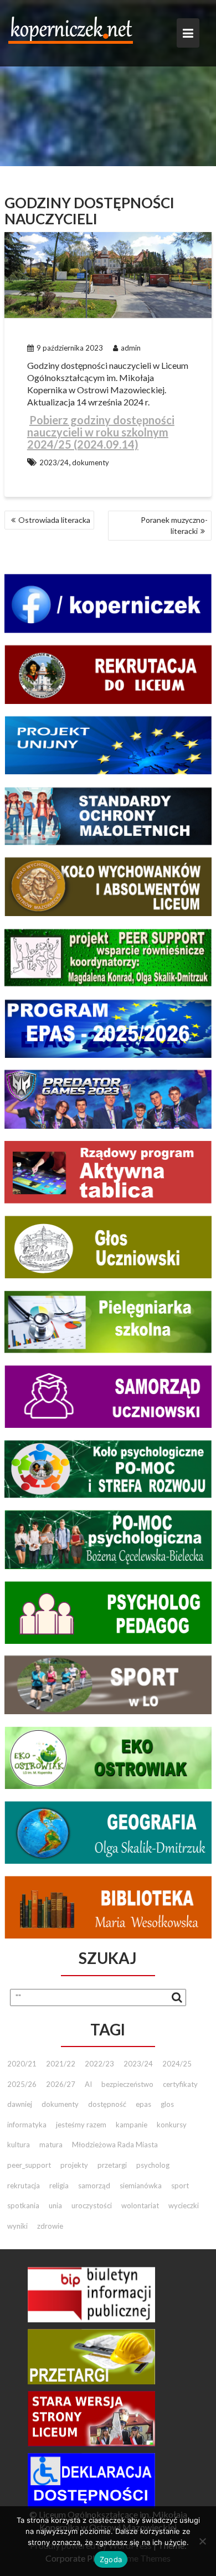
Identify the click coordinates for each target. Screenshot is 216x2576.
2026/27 (61, 2084)
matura (51, 2145)
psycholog (153, 2165)
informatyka (27, 2125)
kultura (19, 2145)
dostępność (107, 2104)
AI (88, 2084)
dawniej (20, 2104)
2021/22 (61, 2064)
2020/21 (22, 2064)
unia (55, 2205)
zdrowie (50, 2226)
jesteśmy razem (81, 2125)
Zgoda (111, 2559)
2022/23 (99, 2064)
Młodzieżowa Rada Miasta (115, 2145)
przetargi (112, 2165)
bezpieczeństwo (127, 2084)
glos (167, 2104)
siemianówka (141, 2186)
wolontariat (140, 2205)
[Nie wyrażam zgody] (202, 2541)
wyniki (17, 2226)
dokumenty (91, 462)
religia (59, 2186)
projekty (74, 2165)
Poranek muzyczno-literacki (174, 525)
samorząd (94, 2186)
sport (180, 2186)
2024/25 (177, 2064)
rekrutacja (24, 2186)
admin (131, 348)
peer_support (29, 2165)
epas (143, 2104)
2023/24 (54, 462)
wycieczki (184, 2205)
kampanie (132, 2125)
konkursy (172, 2125)
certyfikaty (180, 2084)
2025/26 (22, 2084)
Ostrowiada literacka (54, 520)
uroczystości (92, 2205)
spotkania (23, 2205)
